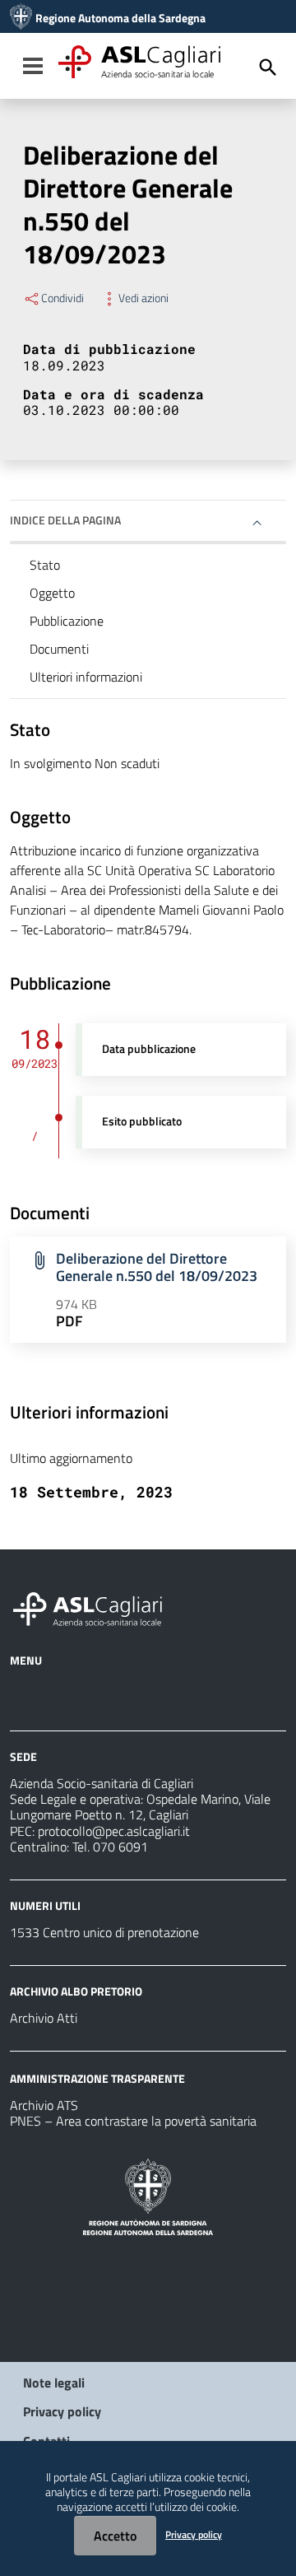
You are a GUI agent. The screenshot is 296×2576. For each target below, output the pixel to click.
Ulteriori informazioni (86, 677)
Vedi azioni (143, 298)
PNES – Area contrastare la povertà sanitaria (133, 2121)
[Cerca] (268, 68)
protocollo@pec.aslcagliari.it (114, 1831)
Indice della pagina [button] (65, 520)
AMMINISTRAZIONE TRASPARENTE (97, 2078)
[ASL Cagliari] (21, 18)
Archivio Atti (44, 2018)
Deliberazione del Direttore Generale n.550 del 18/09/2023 (157, 1267)
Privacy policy (62, 2411)
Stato (45, 565)
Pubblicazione (67, 621)
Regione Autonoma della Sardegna (120, 18)
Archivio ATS (44, 2105)
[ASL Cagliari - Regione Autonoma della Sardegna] (95, 1607)
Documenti (59, 649)
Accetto (115, 2536)
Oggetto (52, 593)
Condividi (62, 298)
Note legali (54, 2383)
